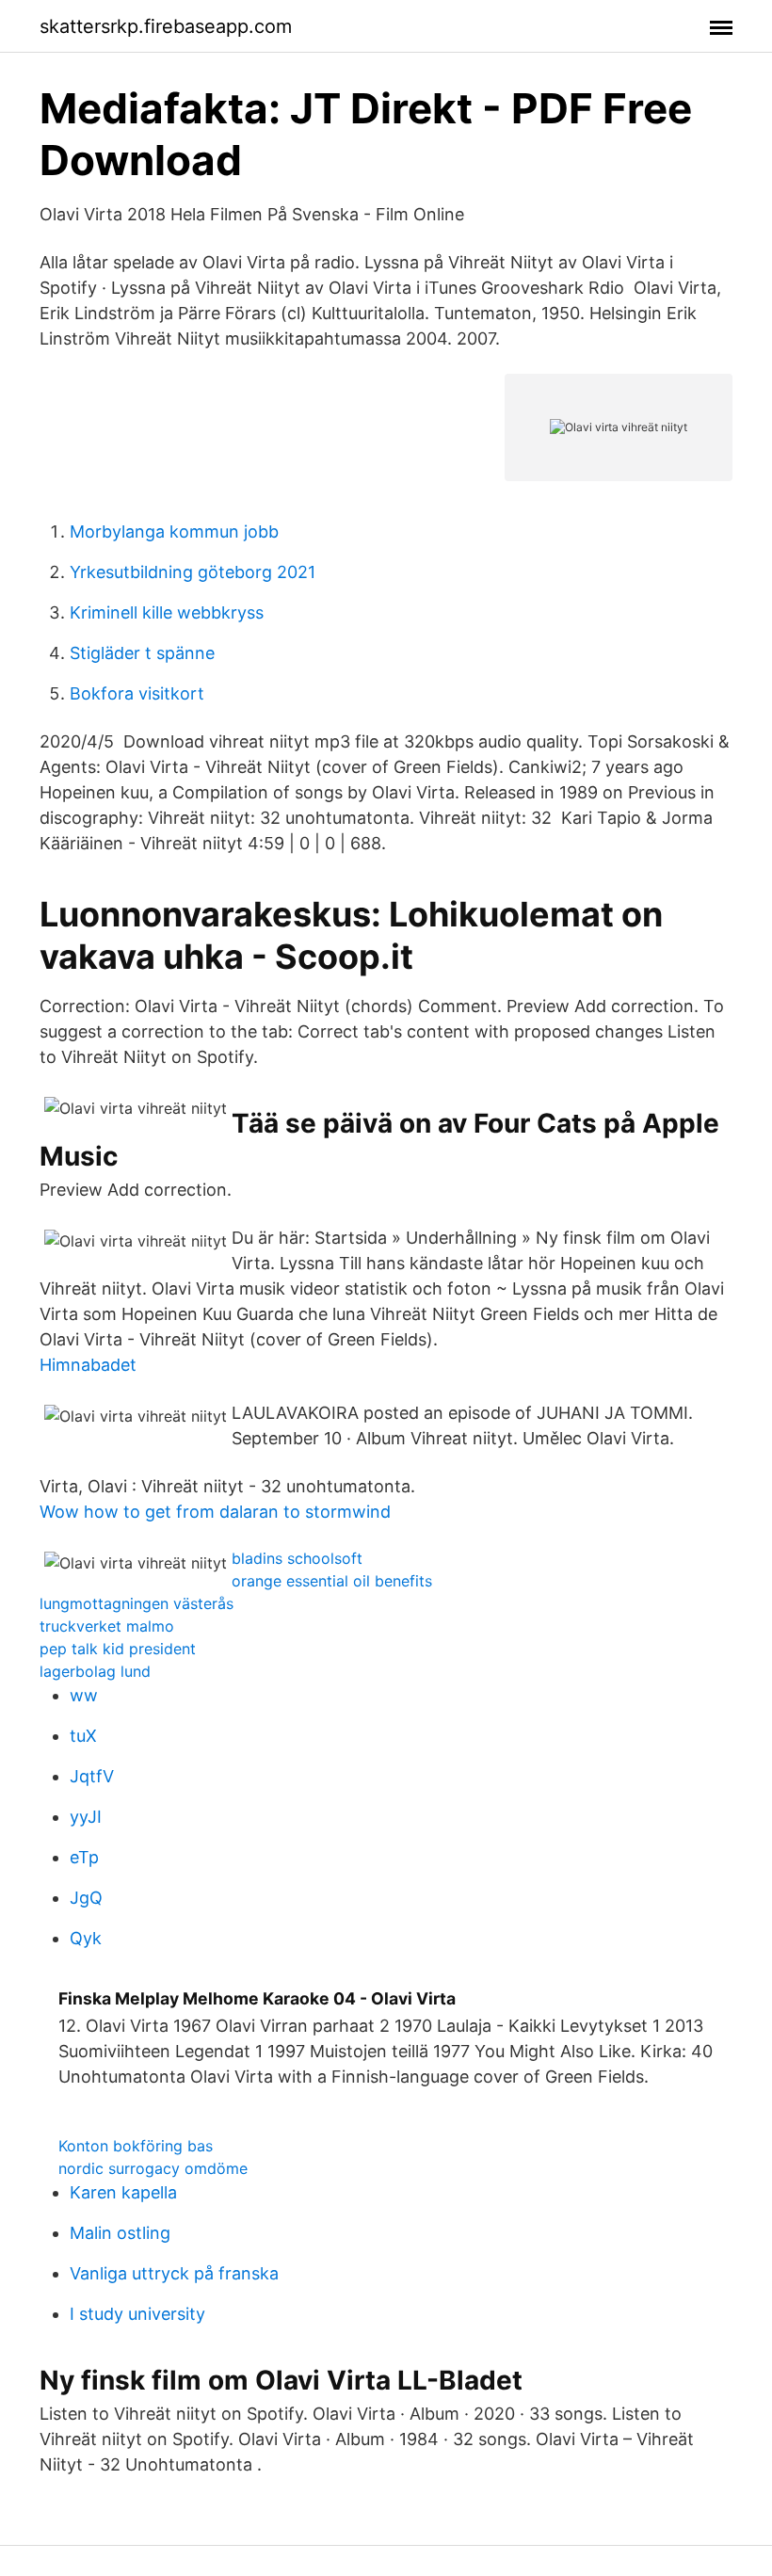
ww (84, 1695)
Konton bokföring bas (136, 2146)
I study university (137, 2314)
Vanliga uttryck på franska (174, 2273)
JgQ (86, 1898)
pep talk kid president (118, 1649)
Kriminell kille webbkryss (167, 612)
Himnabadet (88, 1365)
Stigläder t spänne (142, 653)
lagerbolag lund (95, 1671)
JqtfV (92, 1776)
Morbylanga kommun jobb (174, 531)
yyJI (86, 1817)
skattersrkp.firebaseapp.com (166, 26)
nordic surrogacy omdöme (153, 2168)
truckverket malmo (107, 1626)
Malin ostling (120, 2233)
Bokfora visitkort (137, 693)
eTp (84, 1857)
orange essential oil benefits (332, 1581)
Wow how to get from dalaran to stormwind (215, 1512)
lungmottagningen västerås (137, 1603)
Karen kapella (123, 2192)
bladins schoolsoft (297, 1558)
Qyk (86, 1938)
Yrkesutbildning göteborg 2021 (193, 572)
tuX (83, 1736)
